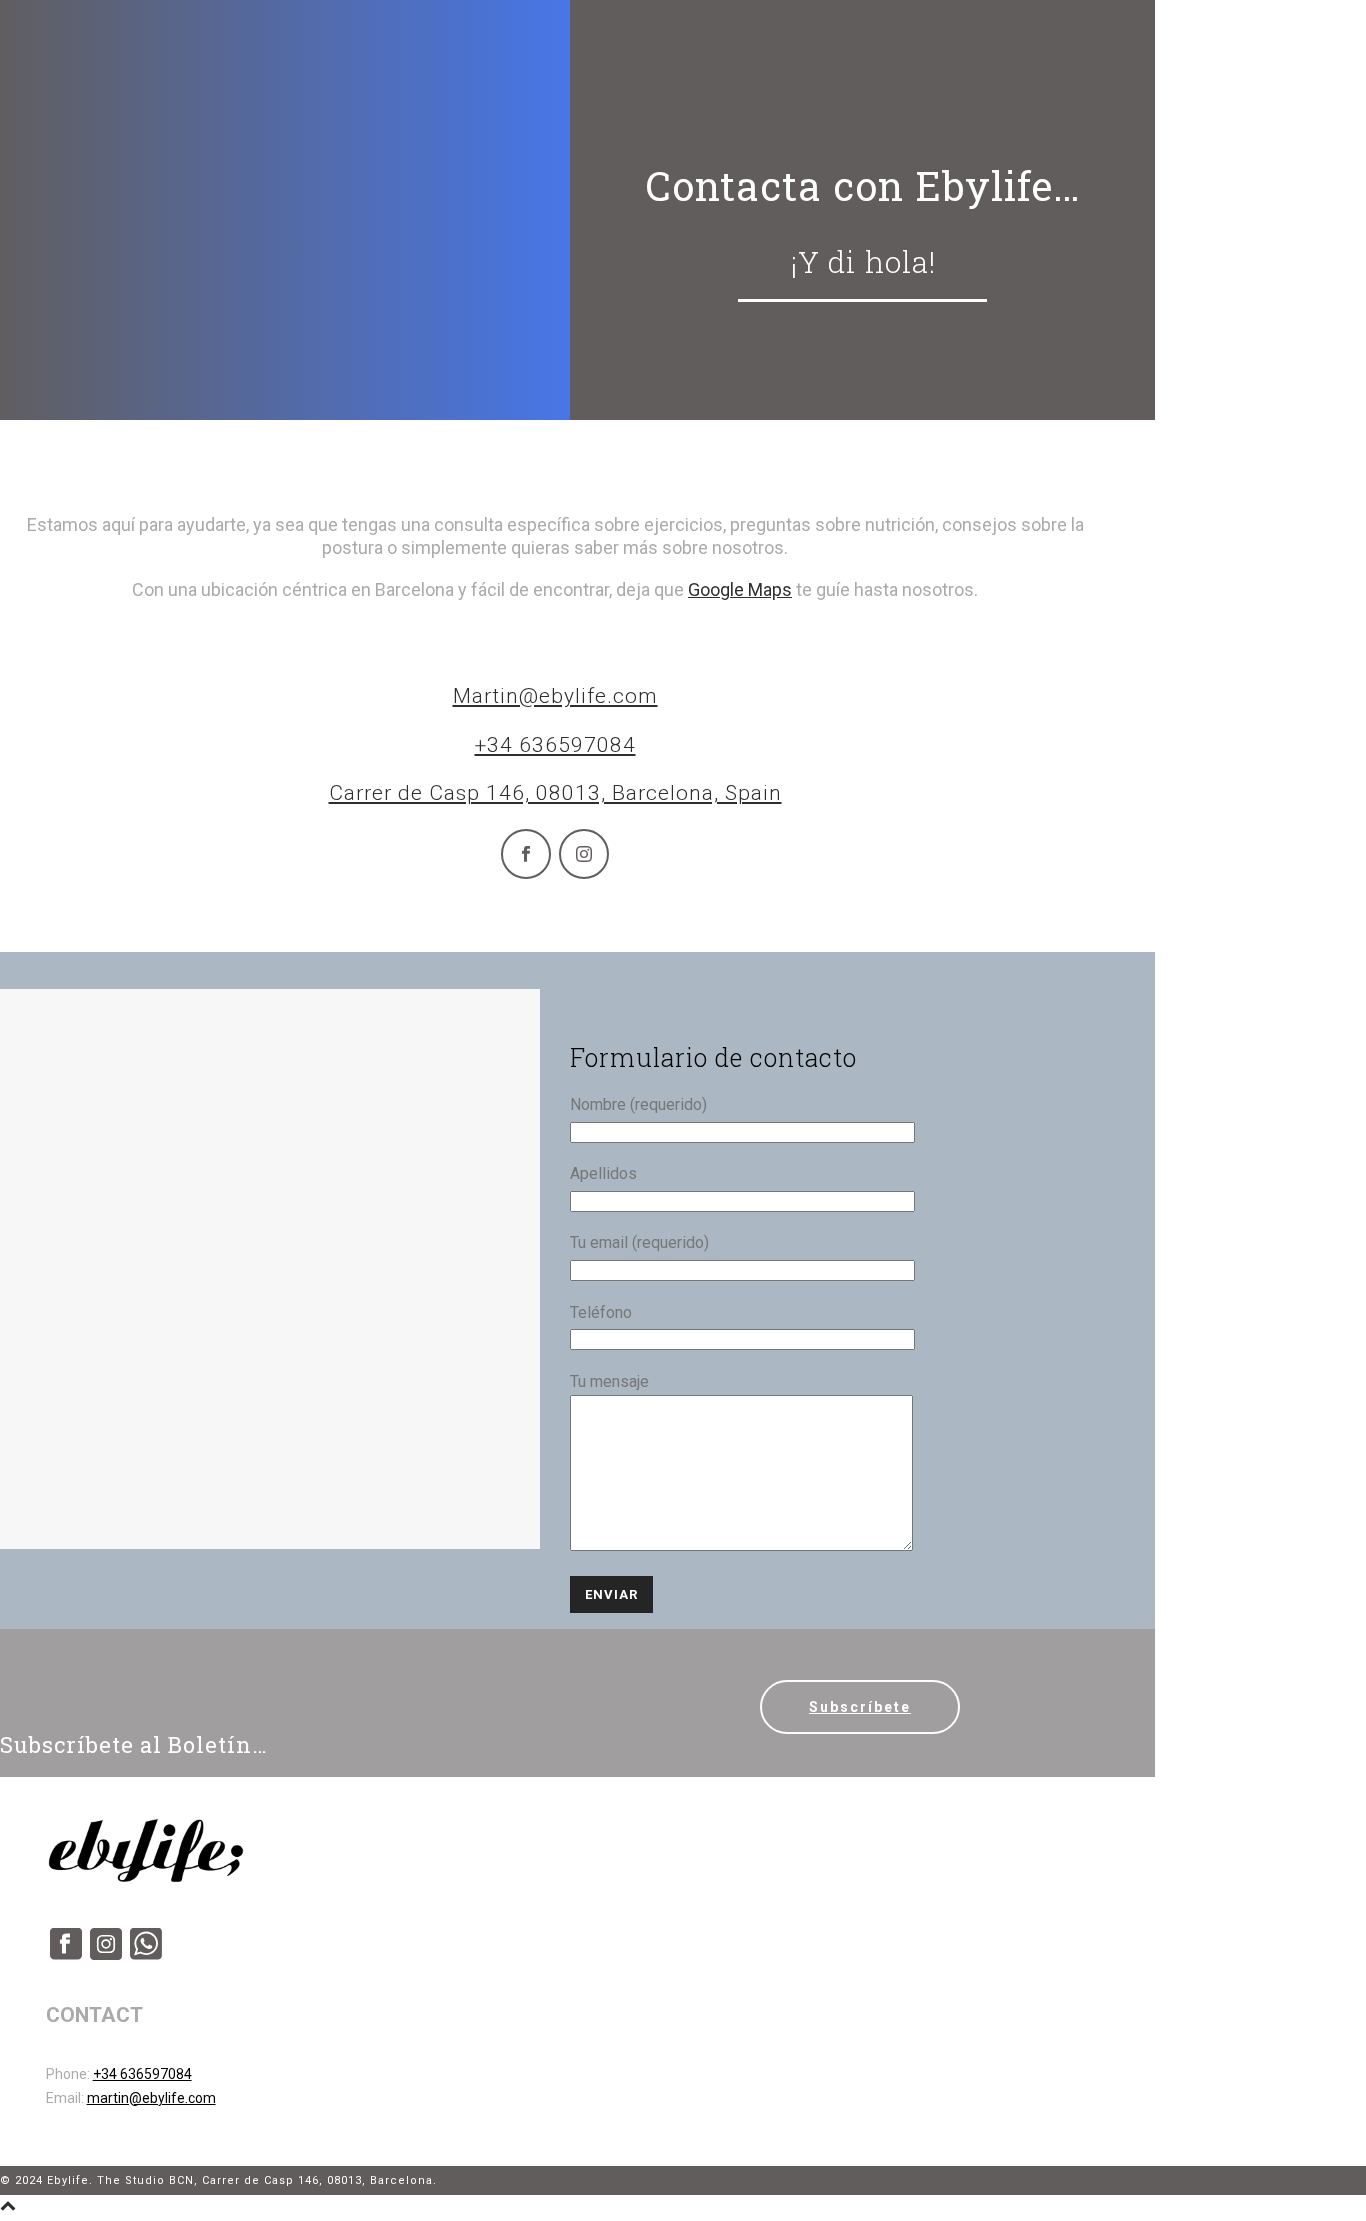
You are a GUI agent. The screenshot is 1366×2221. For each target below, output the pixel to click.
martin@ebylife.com (151, 2098)
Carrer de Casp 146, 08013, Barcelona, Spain (555, 793)
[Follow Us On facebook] (66, 1955)
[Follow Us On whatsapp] (146, 1955)
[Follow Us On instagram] (106, 1955)
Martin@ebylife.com (555, 696)
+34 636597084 (555, 745)
